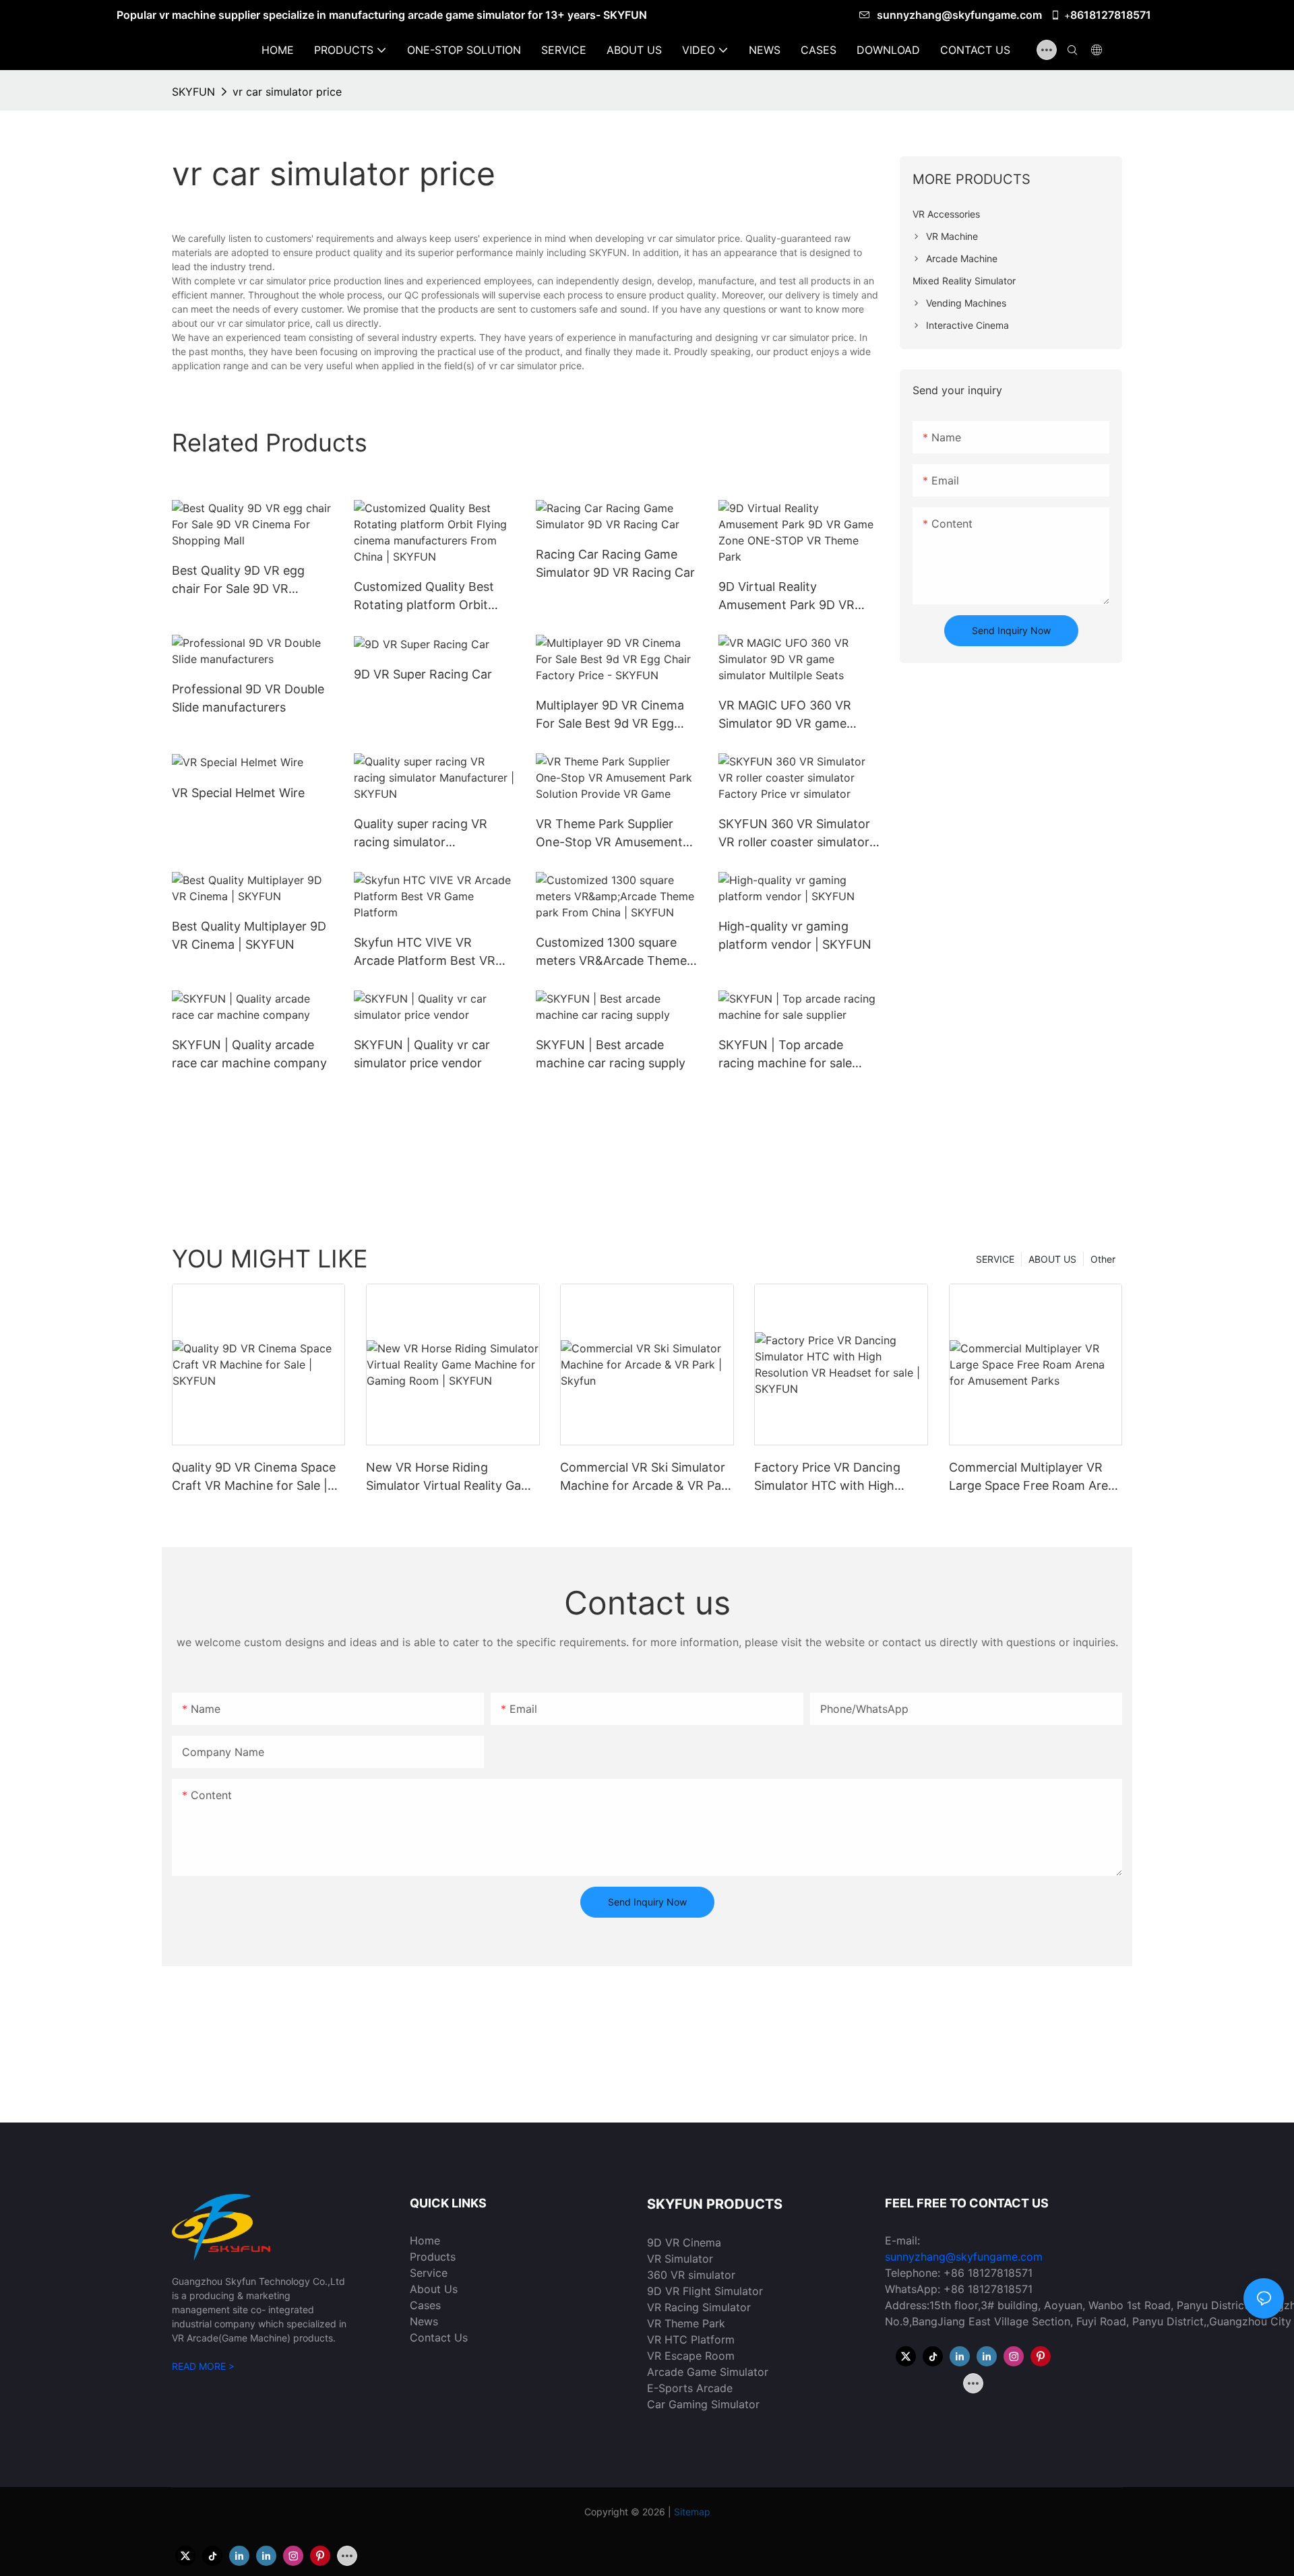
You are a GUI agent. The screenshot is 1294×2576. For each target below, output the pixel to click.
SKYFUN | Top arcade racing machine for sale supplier (785, 1055)
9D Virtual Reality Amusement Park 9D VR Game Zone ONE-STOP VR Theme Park (794, 597)
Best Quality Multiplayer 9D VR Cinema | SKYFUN (249, 935)
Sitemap (692, 2512)
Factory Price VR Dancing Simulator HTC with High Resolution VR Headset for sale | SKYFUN (829, 1477)
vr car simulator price (287, 92)
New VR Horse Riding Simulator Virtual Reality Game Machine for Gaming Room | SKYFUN (452, 1477)
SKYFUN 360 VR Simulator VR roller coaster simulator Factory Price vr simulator (794, 834)
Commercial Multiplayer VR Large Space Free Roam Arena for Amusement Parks (1036, 1477)
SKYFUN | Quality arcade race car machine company (249, 1054)
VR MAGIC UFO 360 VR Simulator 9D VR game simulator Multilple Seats (788, 715)
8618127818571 (1111, 15)
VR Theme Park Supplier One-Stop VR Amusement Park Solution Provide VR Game (609, 834)
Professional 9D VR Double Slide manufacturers (248, 698)
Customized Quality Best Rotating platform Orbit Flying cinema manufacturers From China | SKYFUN (434, 597)
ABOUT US (1052, 1259)
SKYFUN (193, 92)
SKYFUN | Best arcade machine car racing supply (611, 1054)
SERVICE (995, 1259)
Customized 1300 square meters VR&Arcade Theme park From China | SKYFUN (614, 952)
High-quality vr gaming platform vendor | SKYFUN (795, 935)
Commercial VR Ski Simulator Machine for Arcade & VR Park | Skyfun (646, 1477)
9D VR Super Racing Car (423, 674)
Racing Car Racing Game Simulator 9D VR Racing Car (615, 563)
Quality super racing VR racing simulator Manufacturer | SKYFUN (423, 834)
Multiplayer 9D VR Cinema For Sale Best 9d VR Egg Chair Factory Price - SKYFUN (610, 715)
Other (1103, 1259)
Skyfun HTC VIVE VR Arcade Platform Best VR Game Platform (425, 952)
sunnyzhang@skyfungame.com (961, 15)
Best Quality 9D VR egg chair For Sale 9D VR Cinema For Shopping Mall (247, 580)
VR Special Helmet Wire (238, 793)
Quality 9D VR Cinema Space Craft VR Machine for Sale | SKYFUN (254, 1477)
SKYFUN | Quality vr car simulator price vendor (422, 1054)
